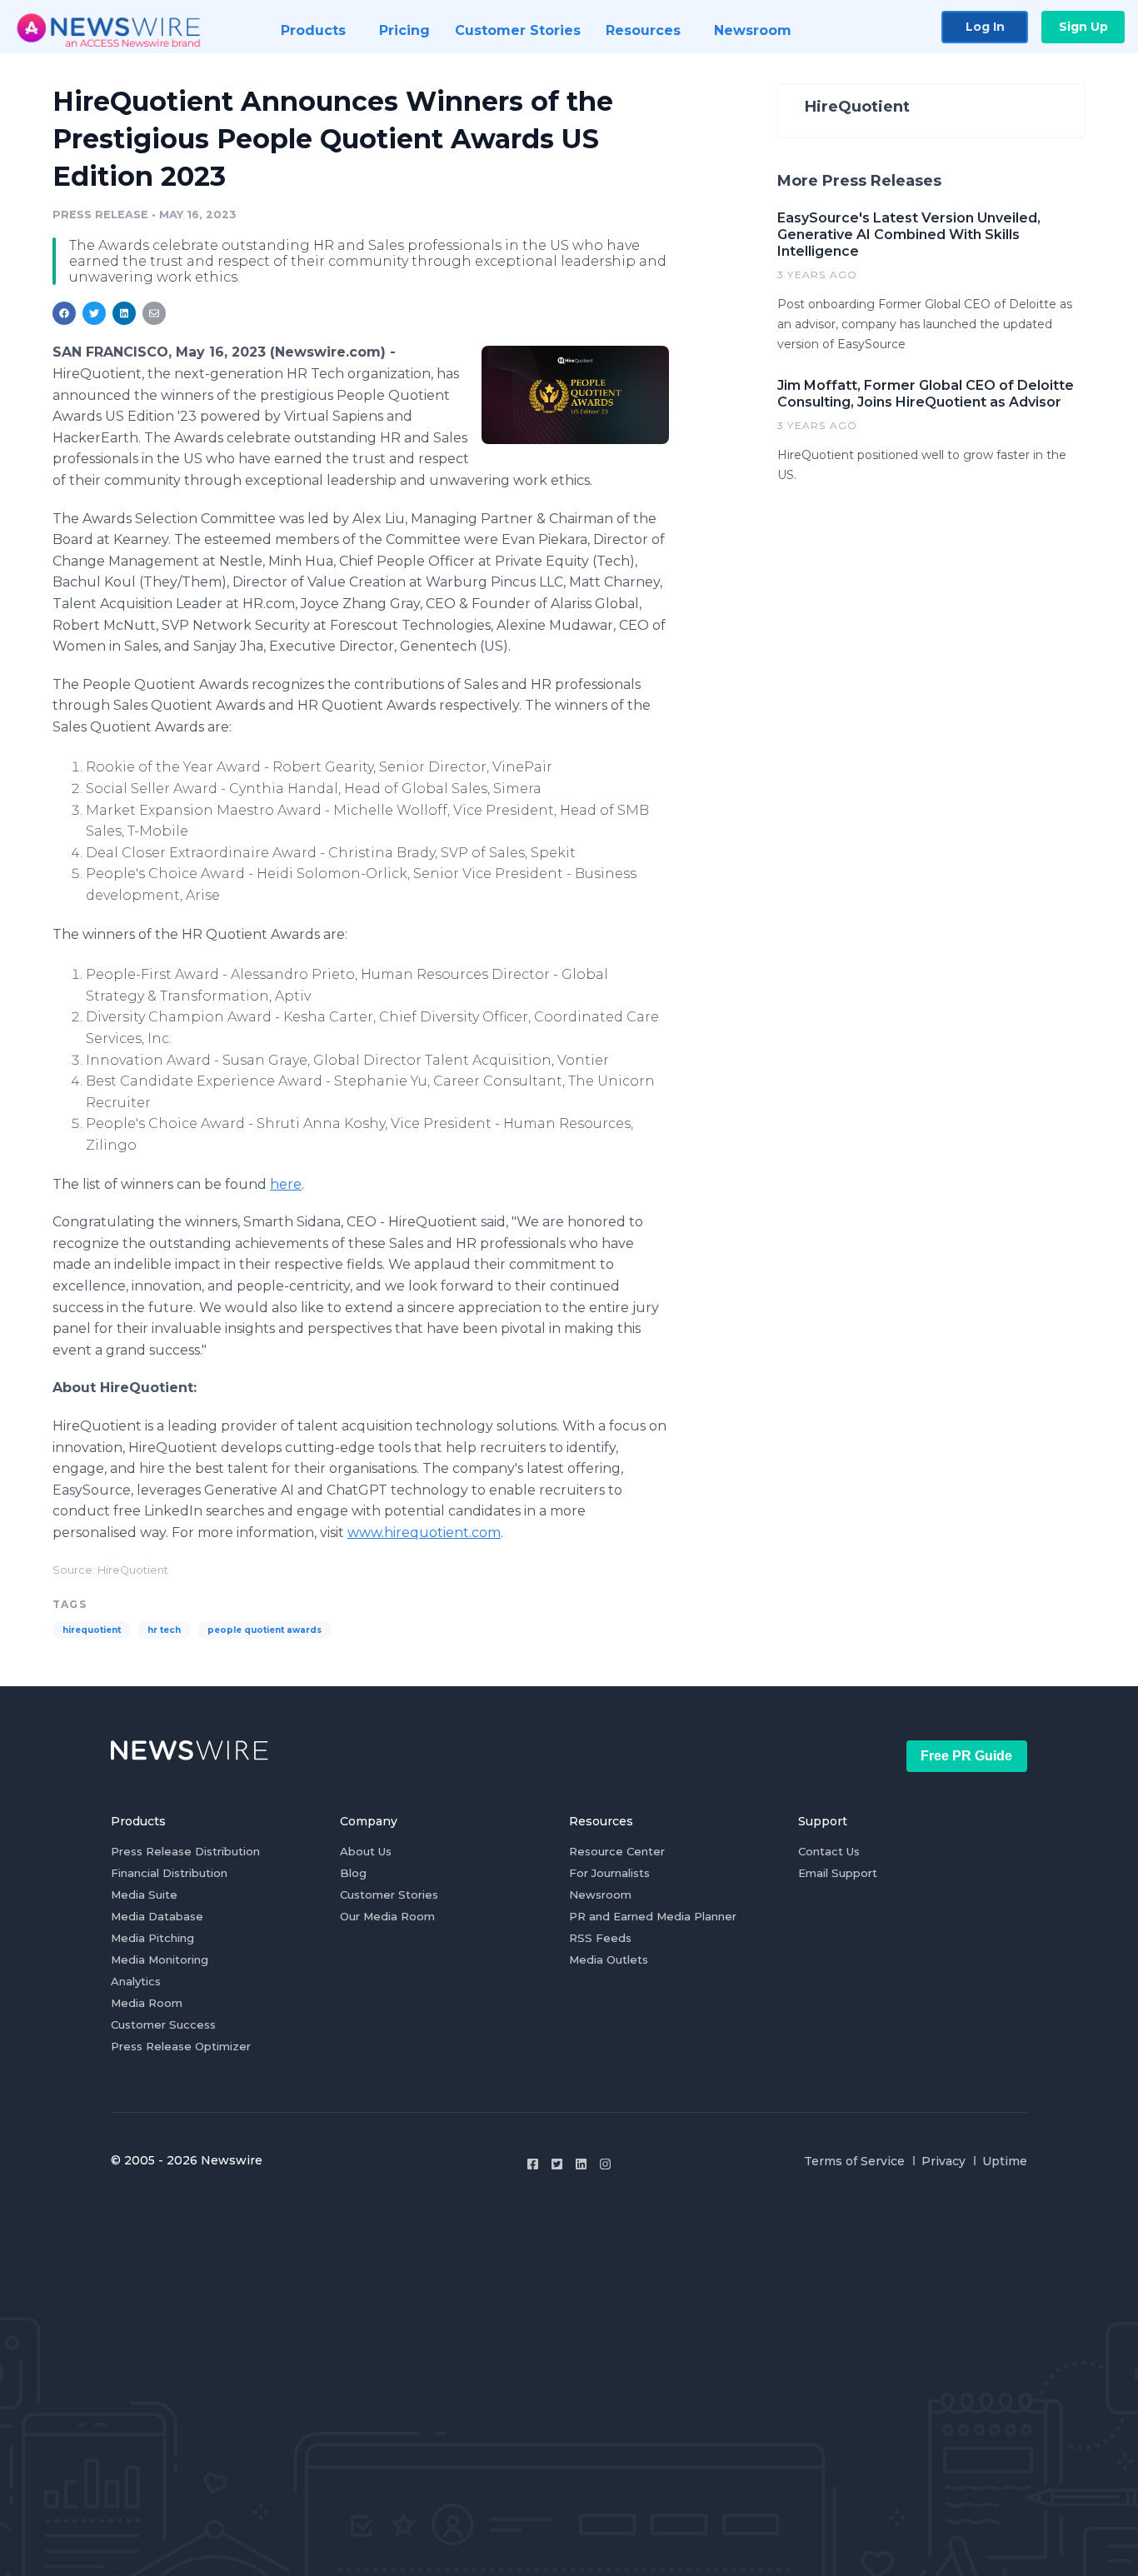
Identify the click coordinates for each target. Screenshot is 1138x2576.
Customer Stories (389, 1895)
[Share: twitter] (94, 313)
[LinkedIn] (581, 2164)
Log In (985, 27)
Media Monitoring (160, 1959)
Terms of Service (854, 2161)
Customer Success (163, 2024)
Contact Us (829, 1851)
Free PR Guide (966, 1756)
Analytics (136, 1981)
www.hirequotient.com (424, 1533)
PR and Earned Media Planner (653, 1916)
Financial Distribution (169, 1873)
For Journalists (609, 1873)
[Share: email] (154, 313)
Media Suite (144, 1895)
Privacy (943, 2161)
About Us (366, 1851)
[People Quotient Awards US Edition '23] (575, 394)
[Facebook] (533, 2164)
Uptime (1005, 2161)
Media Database (157, 1916)
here (286, 1184)
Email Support (838, 1873)
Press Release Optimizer (181, 2046)
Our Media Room (387, 1916)
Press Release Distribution (185, 1851)
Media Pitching (152, 1938)
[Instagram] (605, 2164)
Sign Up (1083, 27)
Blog (353, 1873)
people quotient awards (265, 1630)
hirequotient (92, 1630)
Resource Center (617, 1851)
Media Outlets (609, 1959)
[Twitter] (557, 2164)
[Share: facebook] (64, 313)
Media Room (147, 2003)
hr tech (164, 1630)
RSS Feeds (600, 1938)
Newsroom (600, 1895)
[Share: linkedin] (125, 313)
